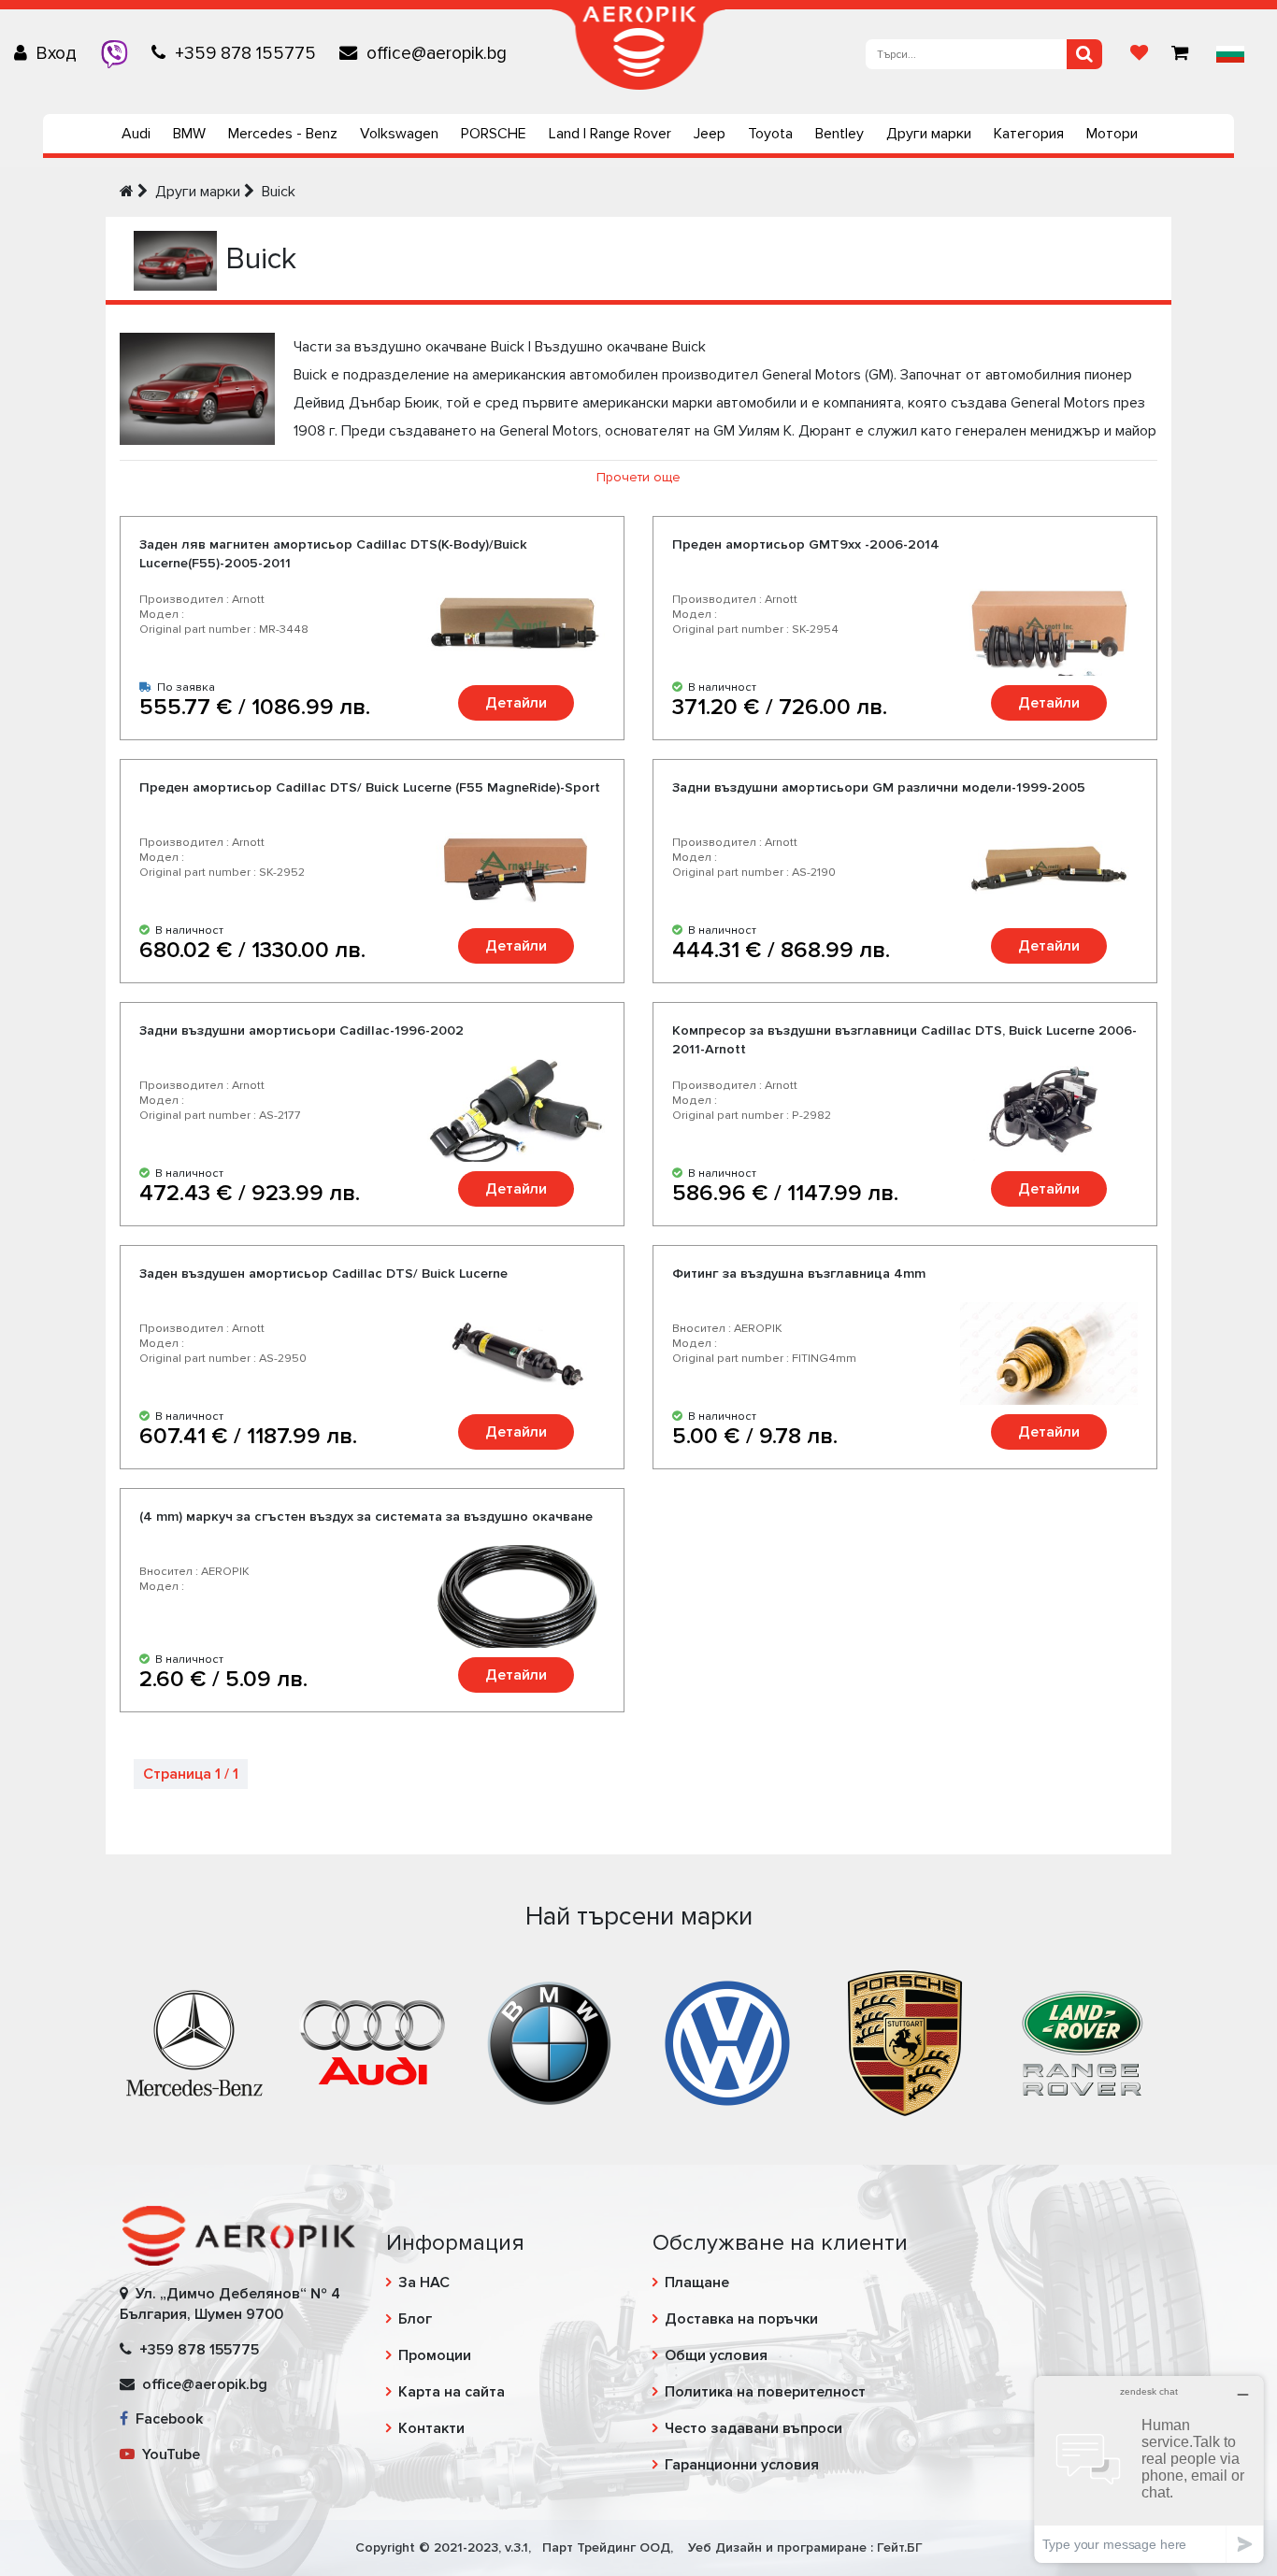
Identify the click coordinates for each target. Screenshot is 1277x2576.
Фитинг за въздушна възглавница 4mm (799, 1274)
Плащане (697, 2283)
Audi (136, 134)
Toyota (770, 134)
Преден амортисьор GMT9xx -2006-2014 (806, 544)
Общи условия (716, 2355)
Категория (1029, 134)
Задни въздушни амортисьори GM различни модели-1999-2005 (879, 787)
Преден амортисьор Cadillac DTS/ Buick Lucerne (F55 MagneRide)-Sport (370, 787)
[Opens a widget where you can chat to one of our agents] (1149, 2469)
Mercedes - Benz (283, 134)
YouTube (167, 2454)
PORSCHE (494, 134)
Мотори (1112, 134)
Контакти (431, 2428)
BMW (189, 134)
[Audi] (372, 2041)
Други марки (929, 134)
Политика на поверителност (765, 2392)
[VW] (727, 2041)
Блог (415, 2319)
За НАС (424, 2283)
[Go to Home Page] (127, 192)
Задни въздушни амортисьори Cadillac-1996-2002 (301, 1030)
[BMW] (550, 2041)
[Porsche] (905, 2041)
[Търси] (1084, 54)
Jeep (710, 134)
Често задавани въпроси (753, 2428)
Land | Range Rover (610, 134)
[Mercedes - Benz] (194, 2041)
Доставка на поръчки (741, 2319)
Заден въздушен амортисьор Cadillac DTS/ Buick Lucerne (323, 1274)
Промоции (435, 2355)
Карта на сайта (452, 2392)
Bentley (839, 134)
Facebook (165, 2419)
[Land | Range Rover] (1083, 2041)
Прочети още (638, 477)
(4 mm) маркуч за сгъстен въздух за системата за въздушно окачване (366, 1517)
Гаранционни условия (742, 2465)
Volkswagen (399, 134)
